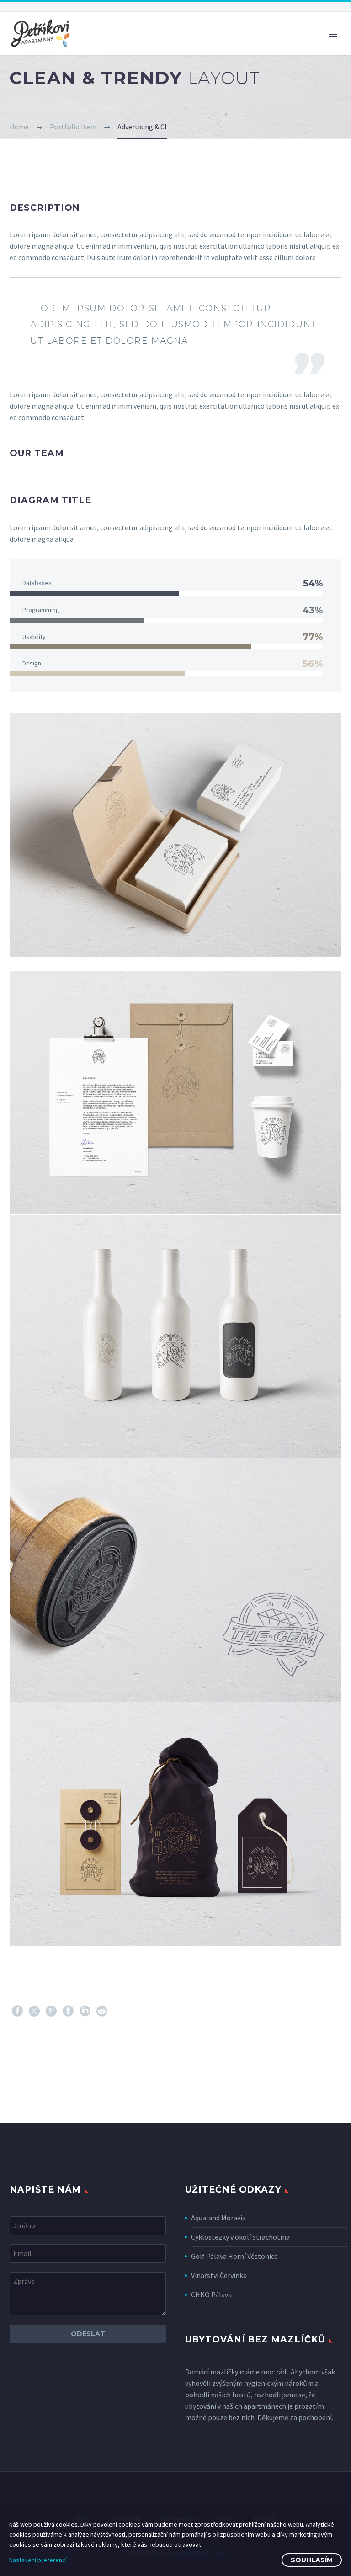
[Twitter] (34, 2011)
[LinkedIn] (85, 2011)
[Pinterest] (51, 2011)
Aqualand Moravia (218, 2218)
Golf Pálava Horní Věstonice (234, 2256)
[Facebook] (17, 2011)
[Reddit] (102, 2011)
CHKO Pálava (211, 2294)
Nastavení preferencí (38, 2560)
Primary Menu (333, 34)
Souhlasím (312, 2560)
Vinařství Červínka (219, 2275)
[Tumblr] (68, 2011)
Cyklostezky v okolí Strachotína (240, 2237)
